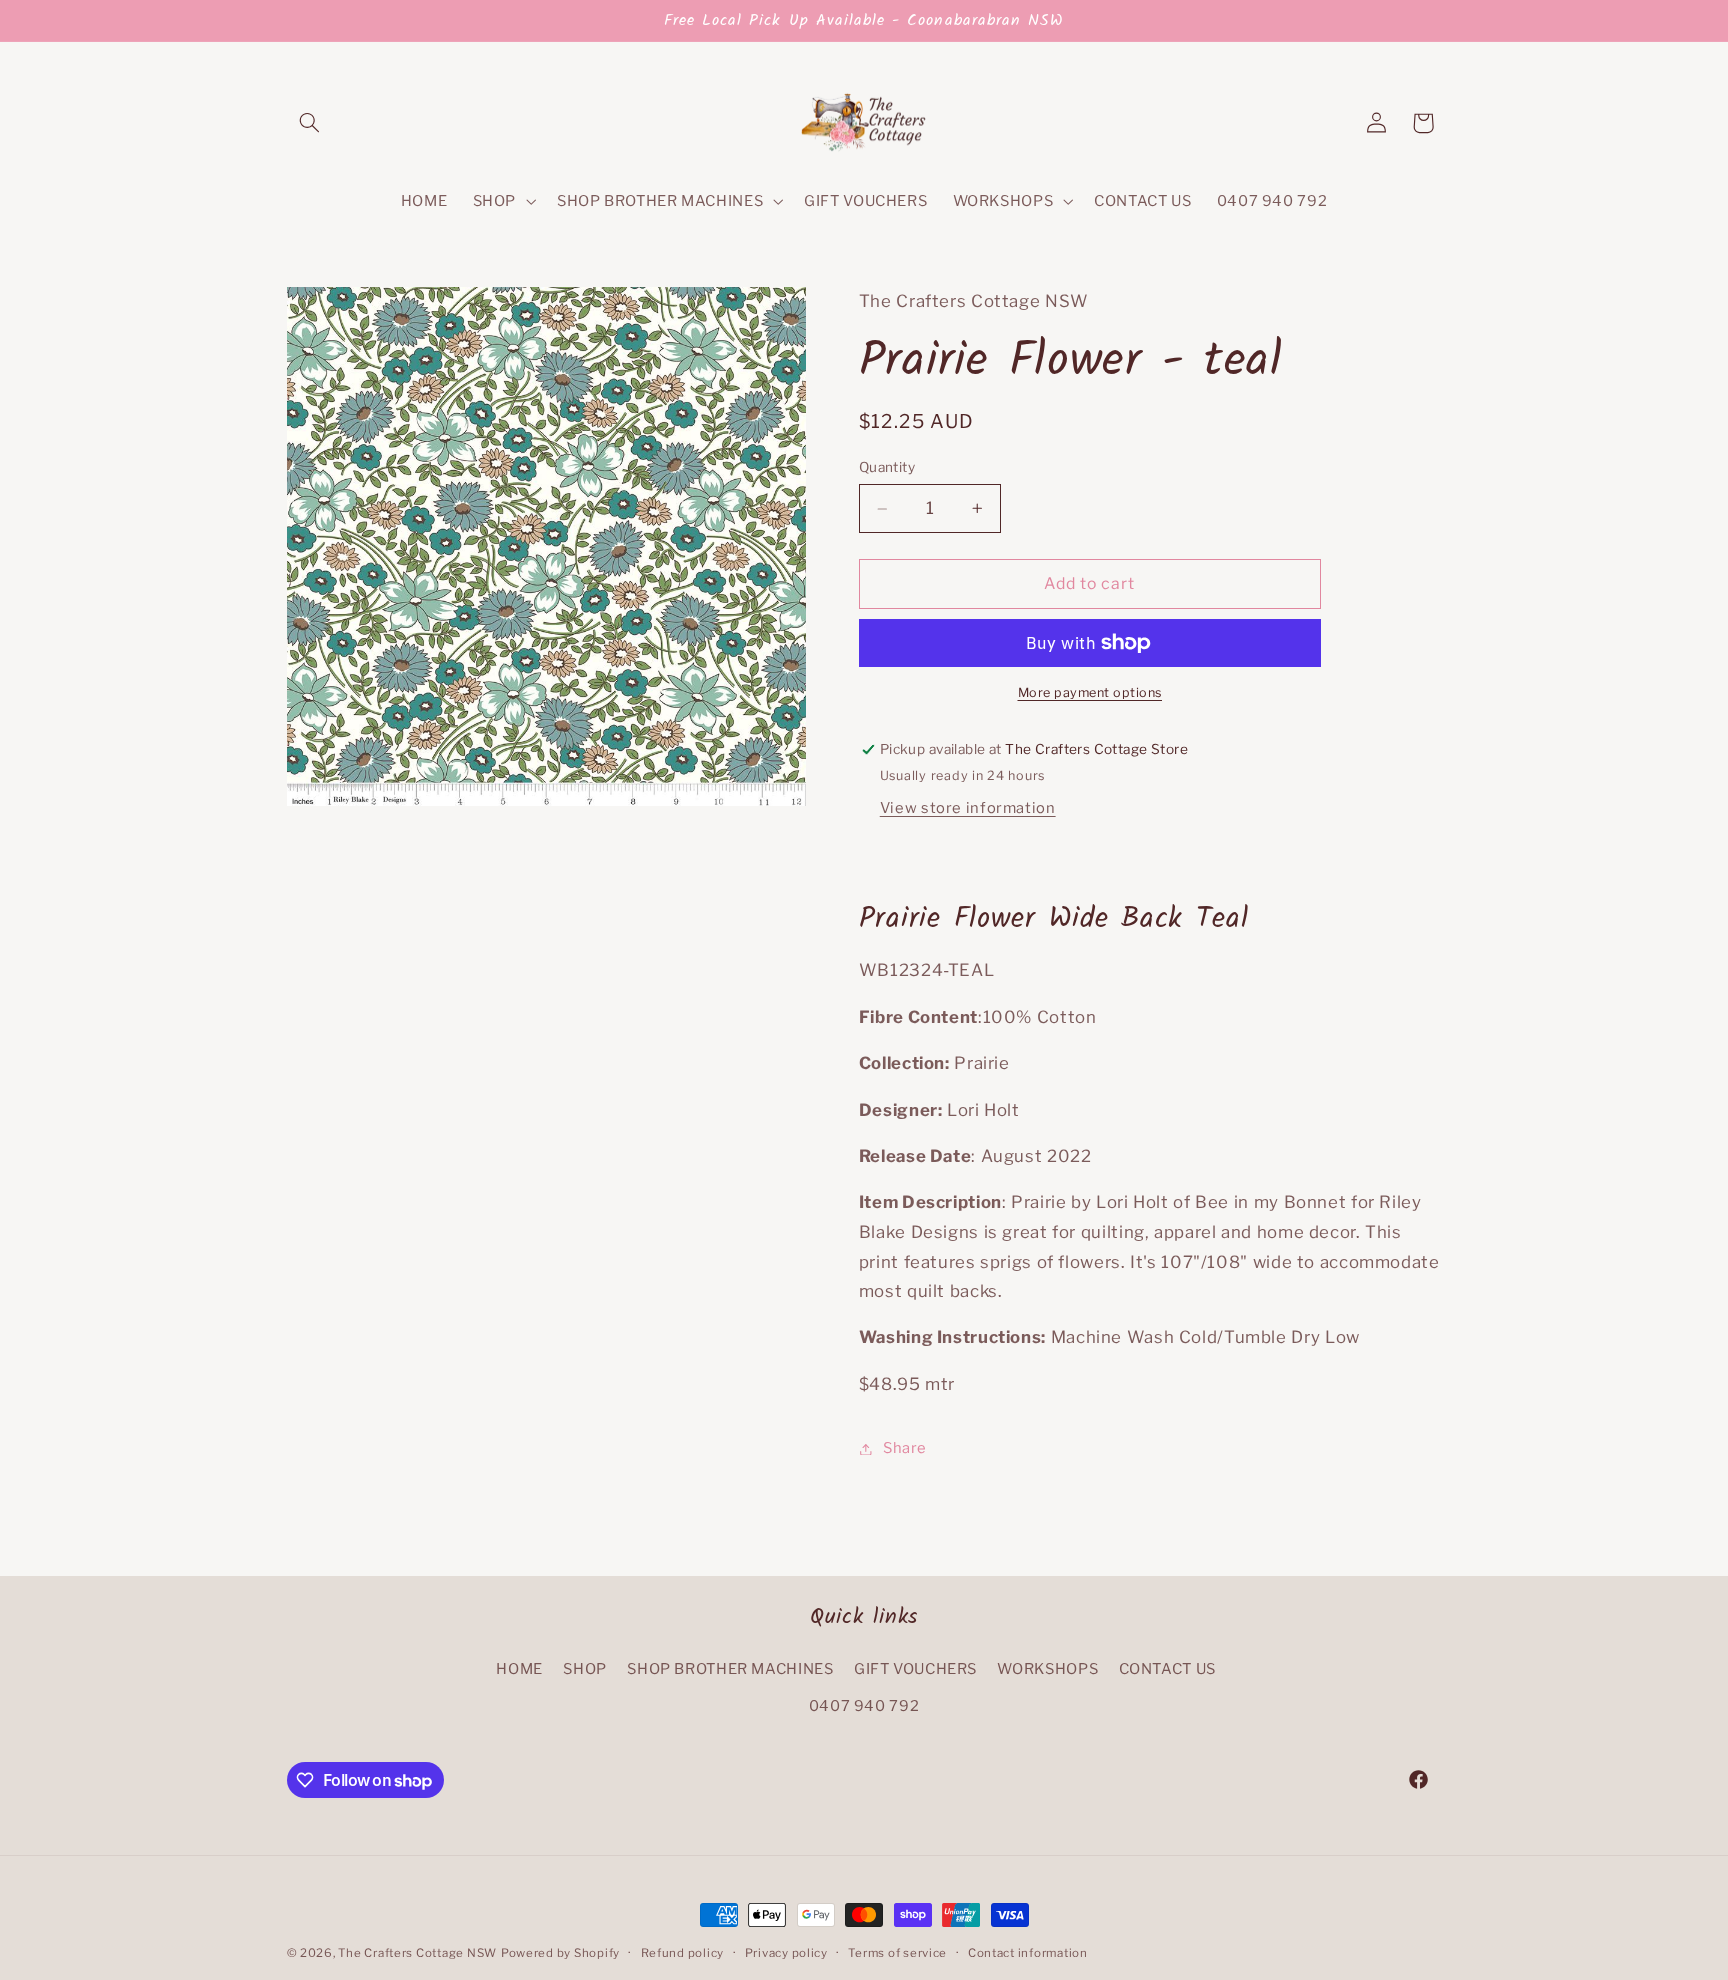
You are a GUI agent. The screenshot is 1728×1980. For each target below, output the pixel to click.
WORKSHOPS (1047, 1669)
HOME (519, 1669)
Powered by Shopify (560, 1953)
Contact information (1028, 1953)
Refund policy (683, 1953)
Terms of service (897, 1953)
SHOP (585, 1669)
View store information (968, 808)
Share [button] (905, 1448)
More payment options (1090, 692)
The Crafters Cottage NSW (417, 1953)
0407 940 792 (864, 1706)
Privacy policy (786, 1953)
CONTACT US (1167, 1669)
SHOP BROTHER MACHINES (730, 1669)
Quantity (887, 468)
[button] (310, 123)
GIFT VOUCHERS (915, 1669)
